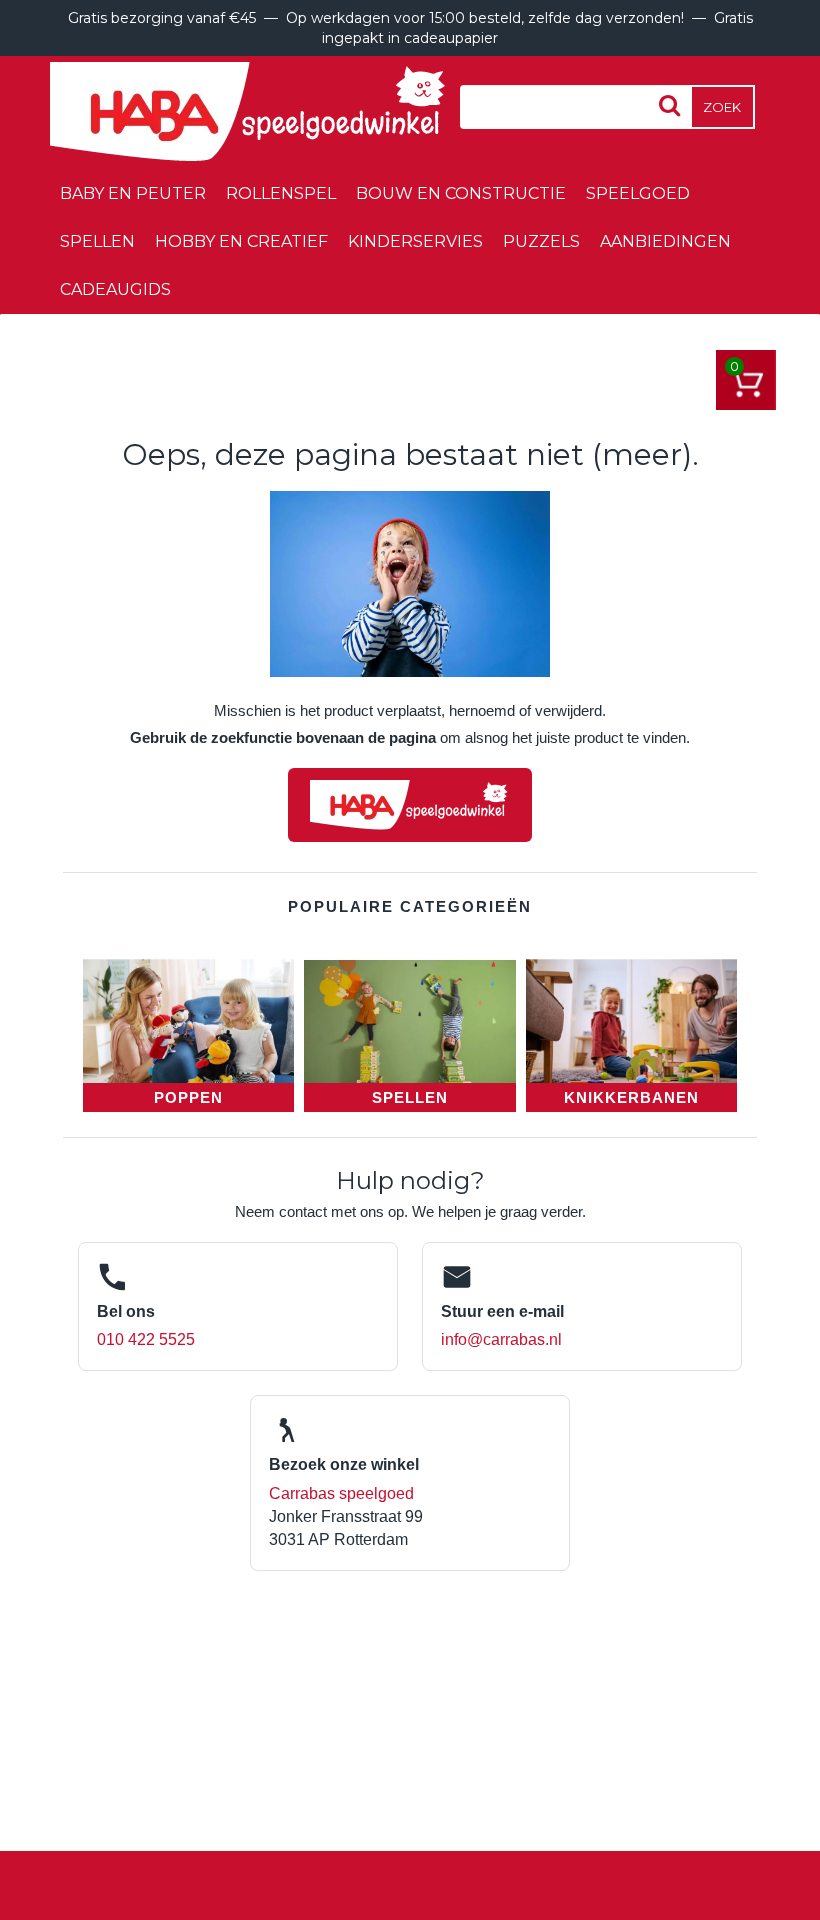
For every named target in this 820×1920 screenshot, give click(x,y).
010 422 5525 (146, 1339)
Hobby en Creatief (241, 241)
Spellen (97, 241)
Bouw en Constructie (461, 193)
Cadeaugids (115, 289)
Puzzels (541, 241)
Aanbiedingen (665, 241)
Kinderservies (415, 241)
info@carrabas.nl (501, 1339)
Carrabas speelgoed (341, 1493)
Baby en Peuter (133, 193)
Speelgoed (638, 193)
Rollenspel (281, 193)
